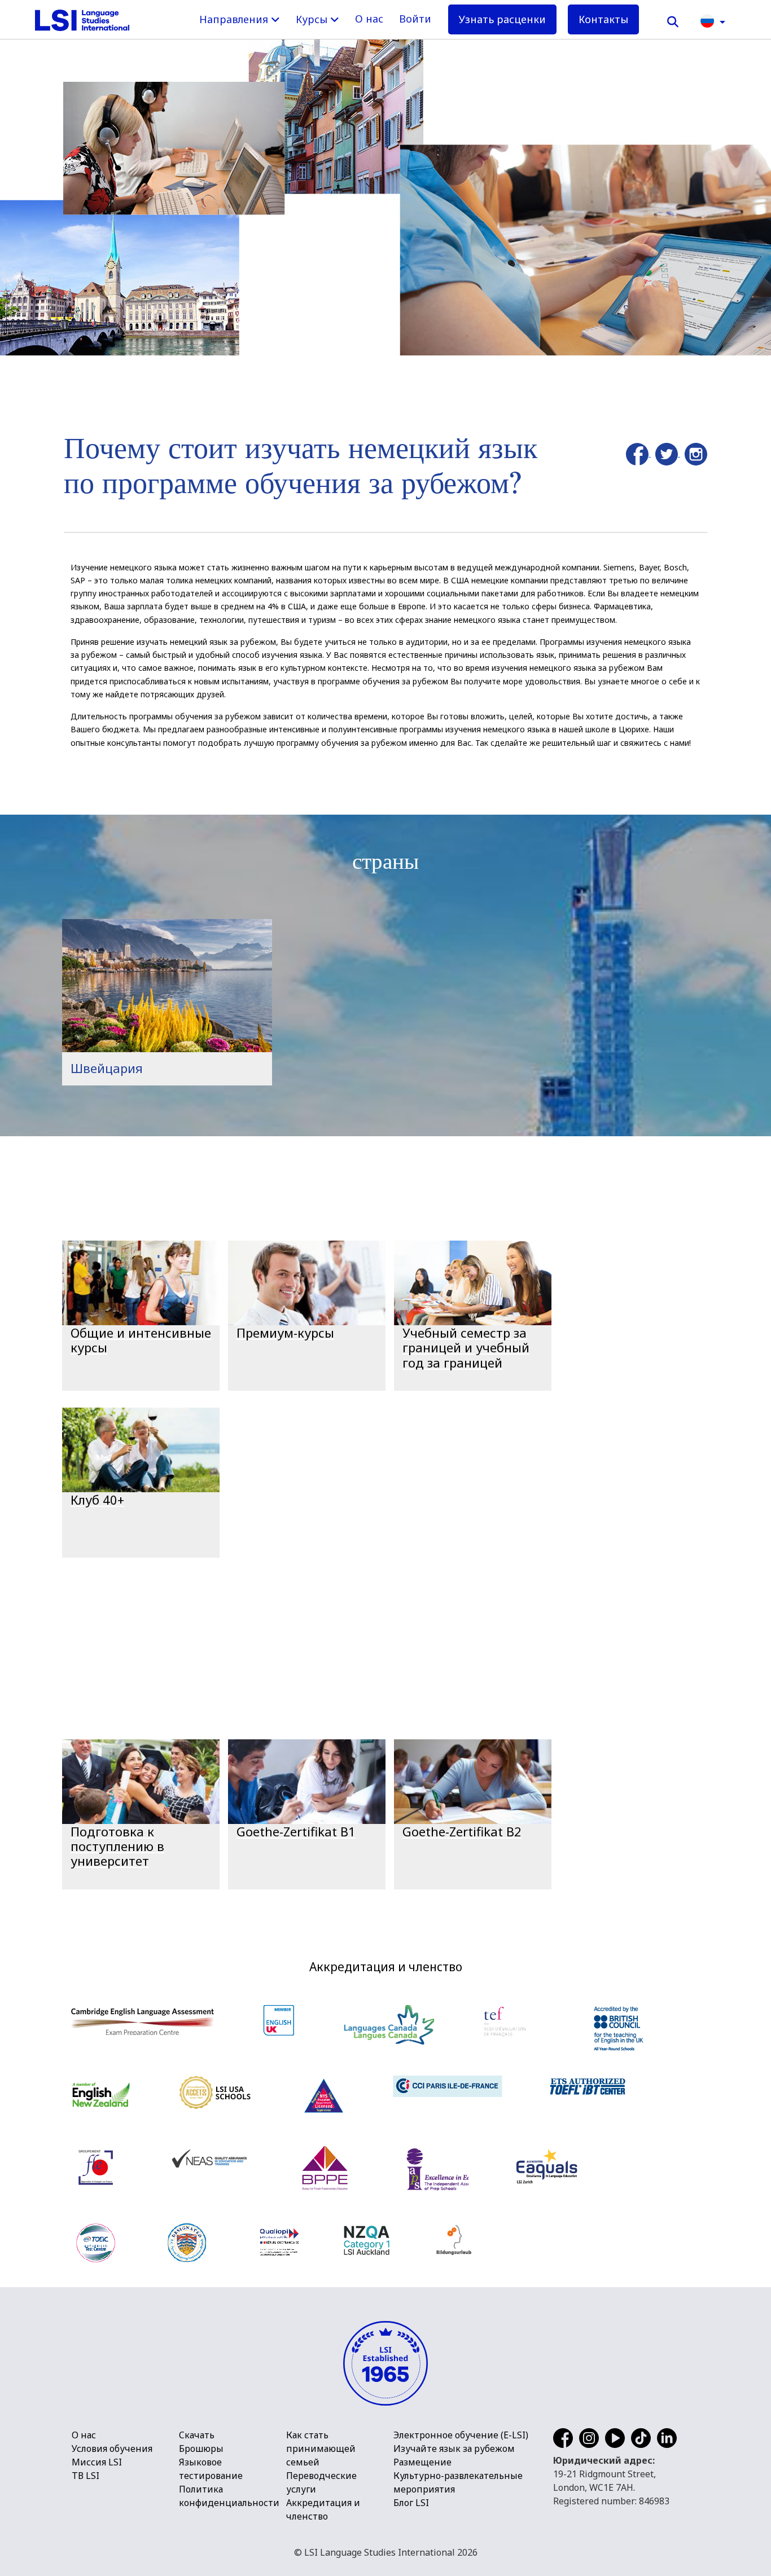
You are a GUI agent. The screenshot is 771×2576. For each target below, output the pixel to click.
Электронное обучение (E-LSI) (461, 2435)
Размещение (422, 2462)
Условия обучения (112, 2448)
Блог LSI (411, 2503)
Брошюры (201, 2448)
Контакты (603, 19)
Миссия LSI (97, 2462)
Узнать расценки (502, 19)
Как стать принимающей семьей (321, 2448)
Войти (415, 19)
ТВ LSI (86, 2476)
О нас (369, 19)
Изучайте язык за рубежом (454, 2448)
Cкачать (197, 2435)
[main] (385, 970)
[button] (713, 20)
